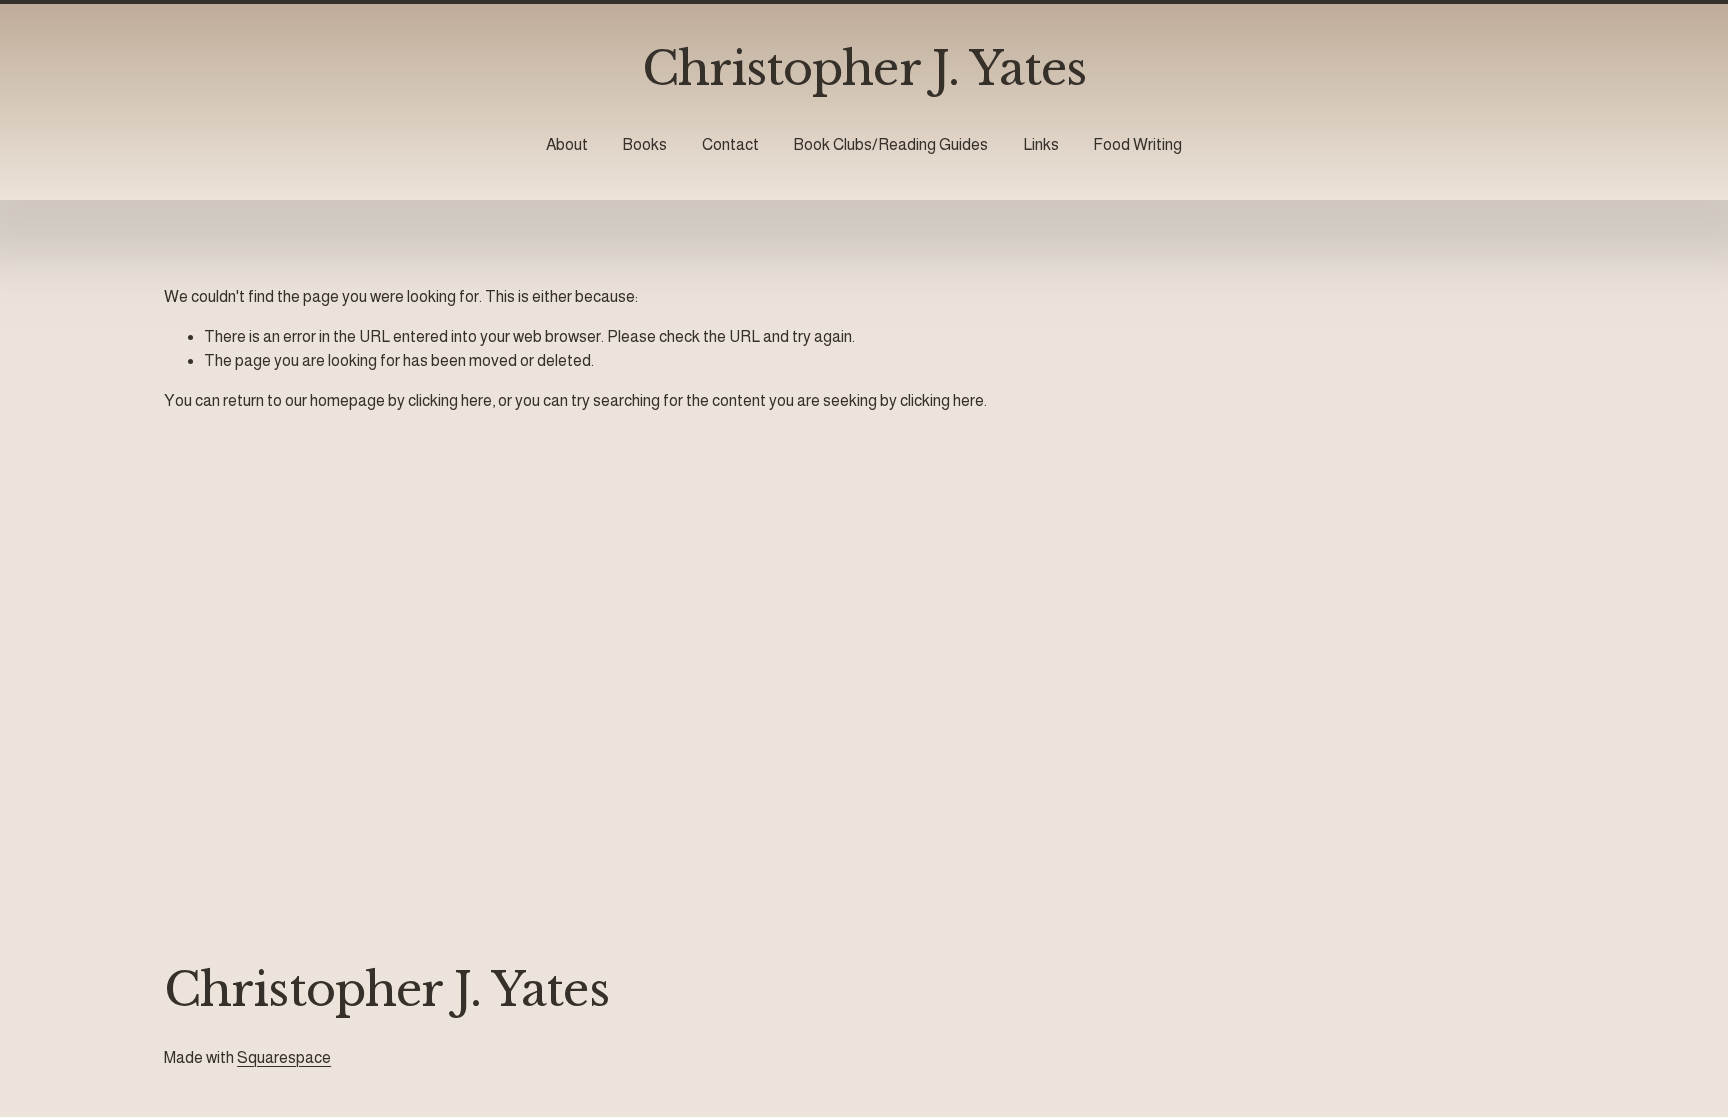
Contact (730, 144)
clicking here (450, 400)
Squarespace (284, 1057)
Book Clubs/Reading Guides (890, 144)
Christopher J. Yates (864, 68)
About (567, 144)
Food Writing (1137, 144)
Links (1041, 144)
